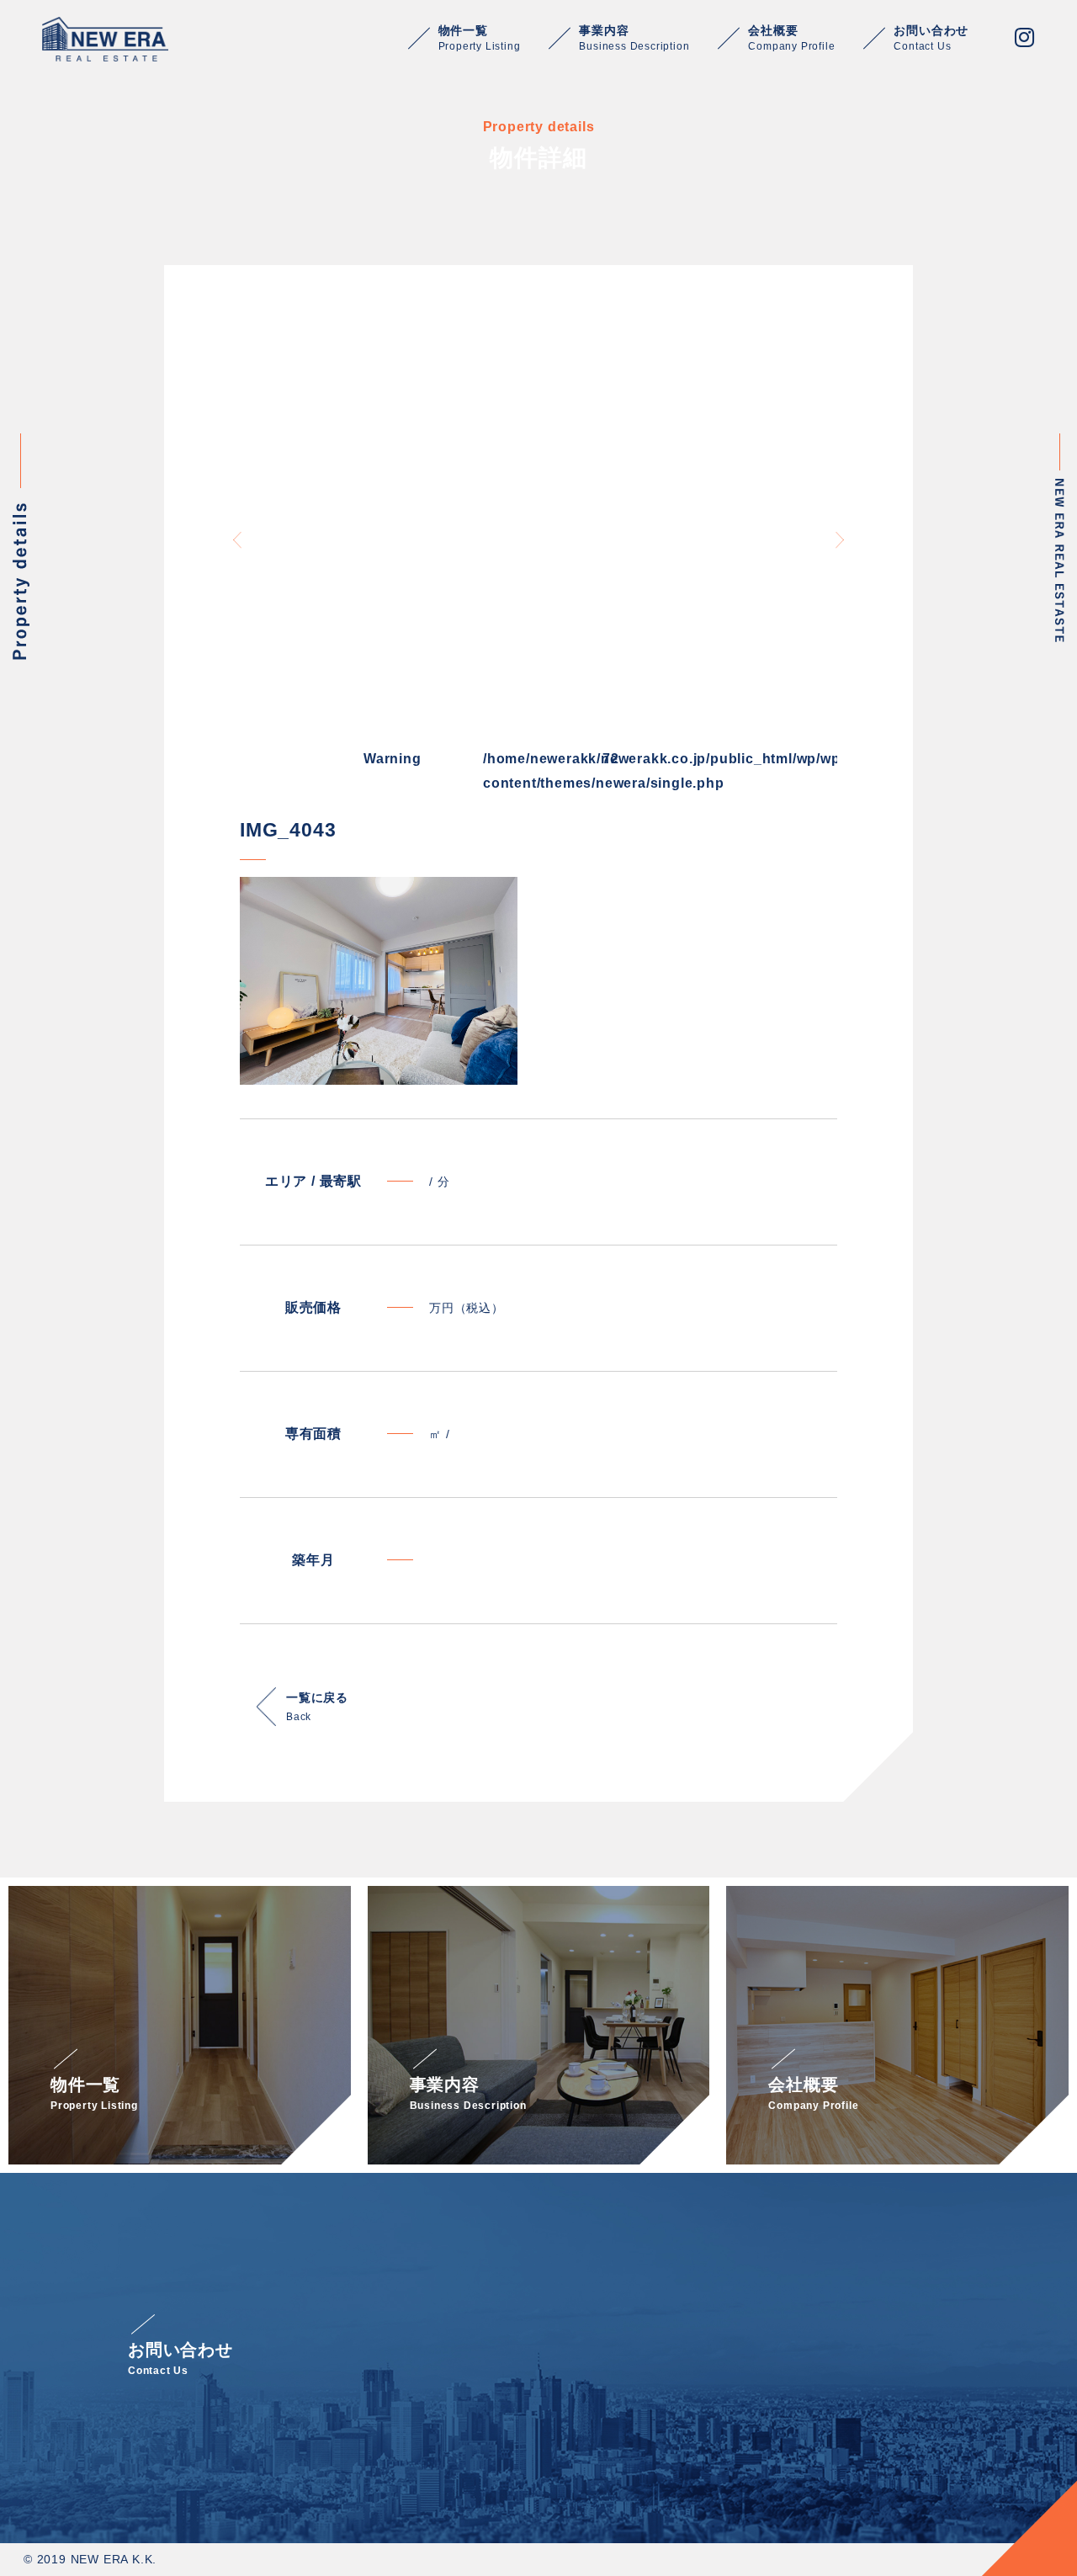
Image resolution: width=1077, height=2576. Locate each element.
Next (840, 540)
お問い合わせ (931, 38)
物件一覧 (480, 38)
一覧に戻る (317, 1707)
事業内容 (634, 38)
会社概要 (791, 38)
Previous (237, 540)
